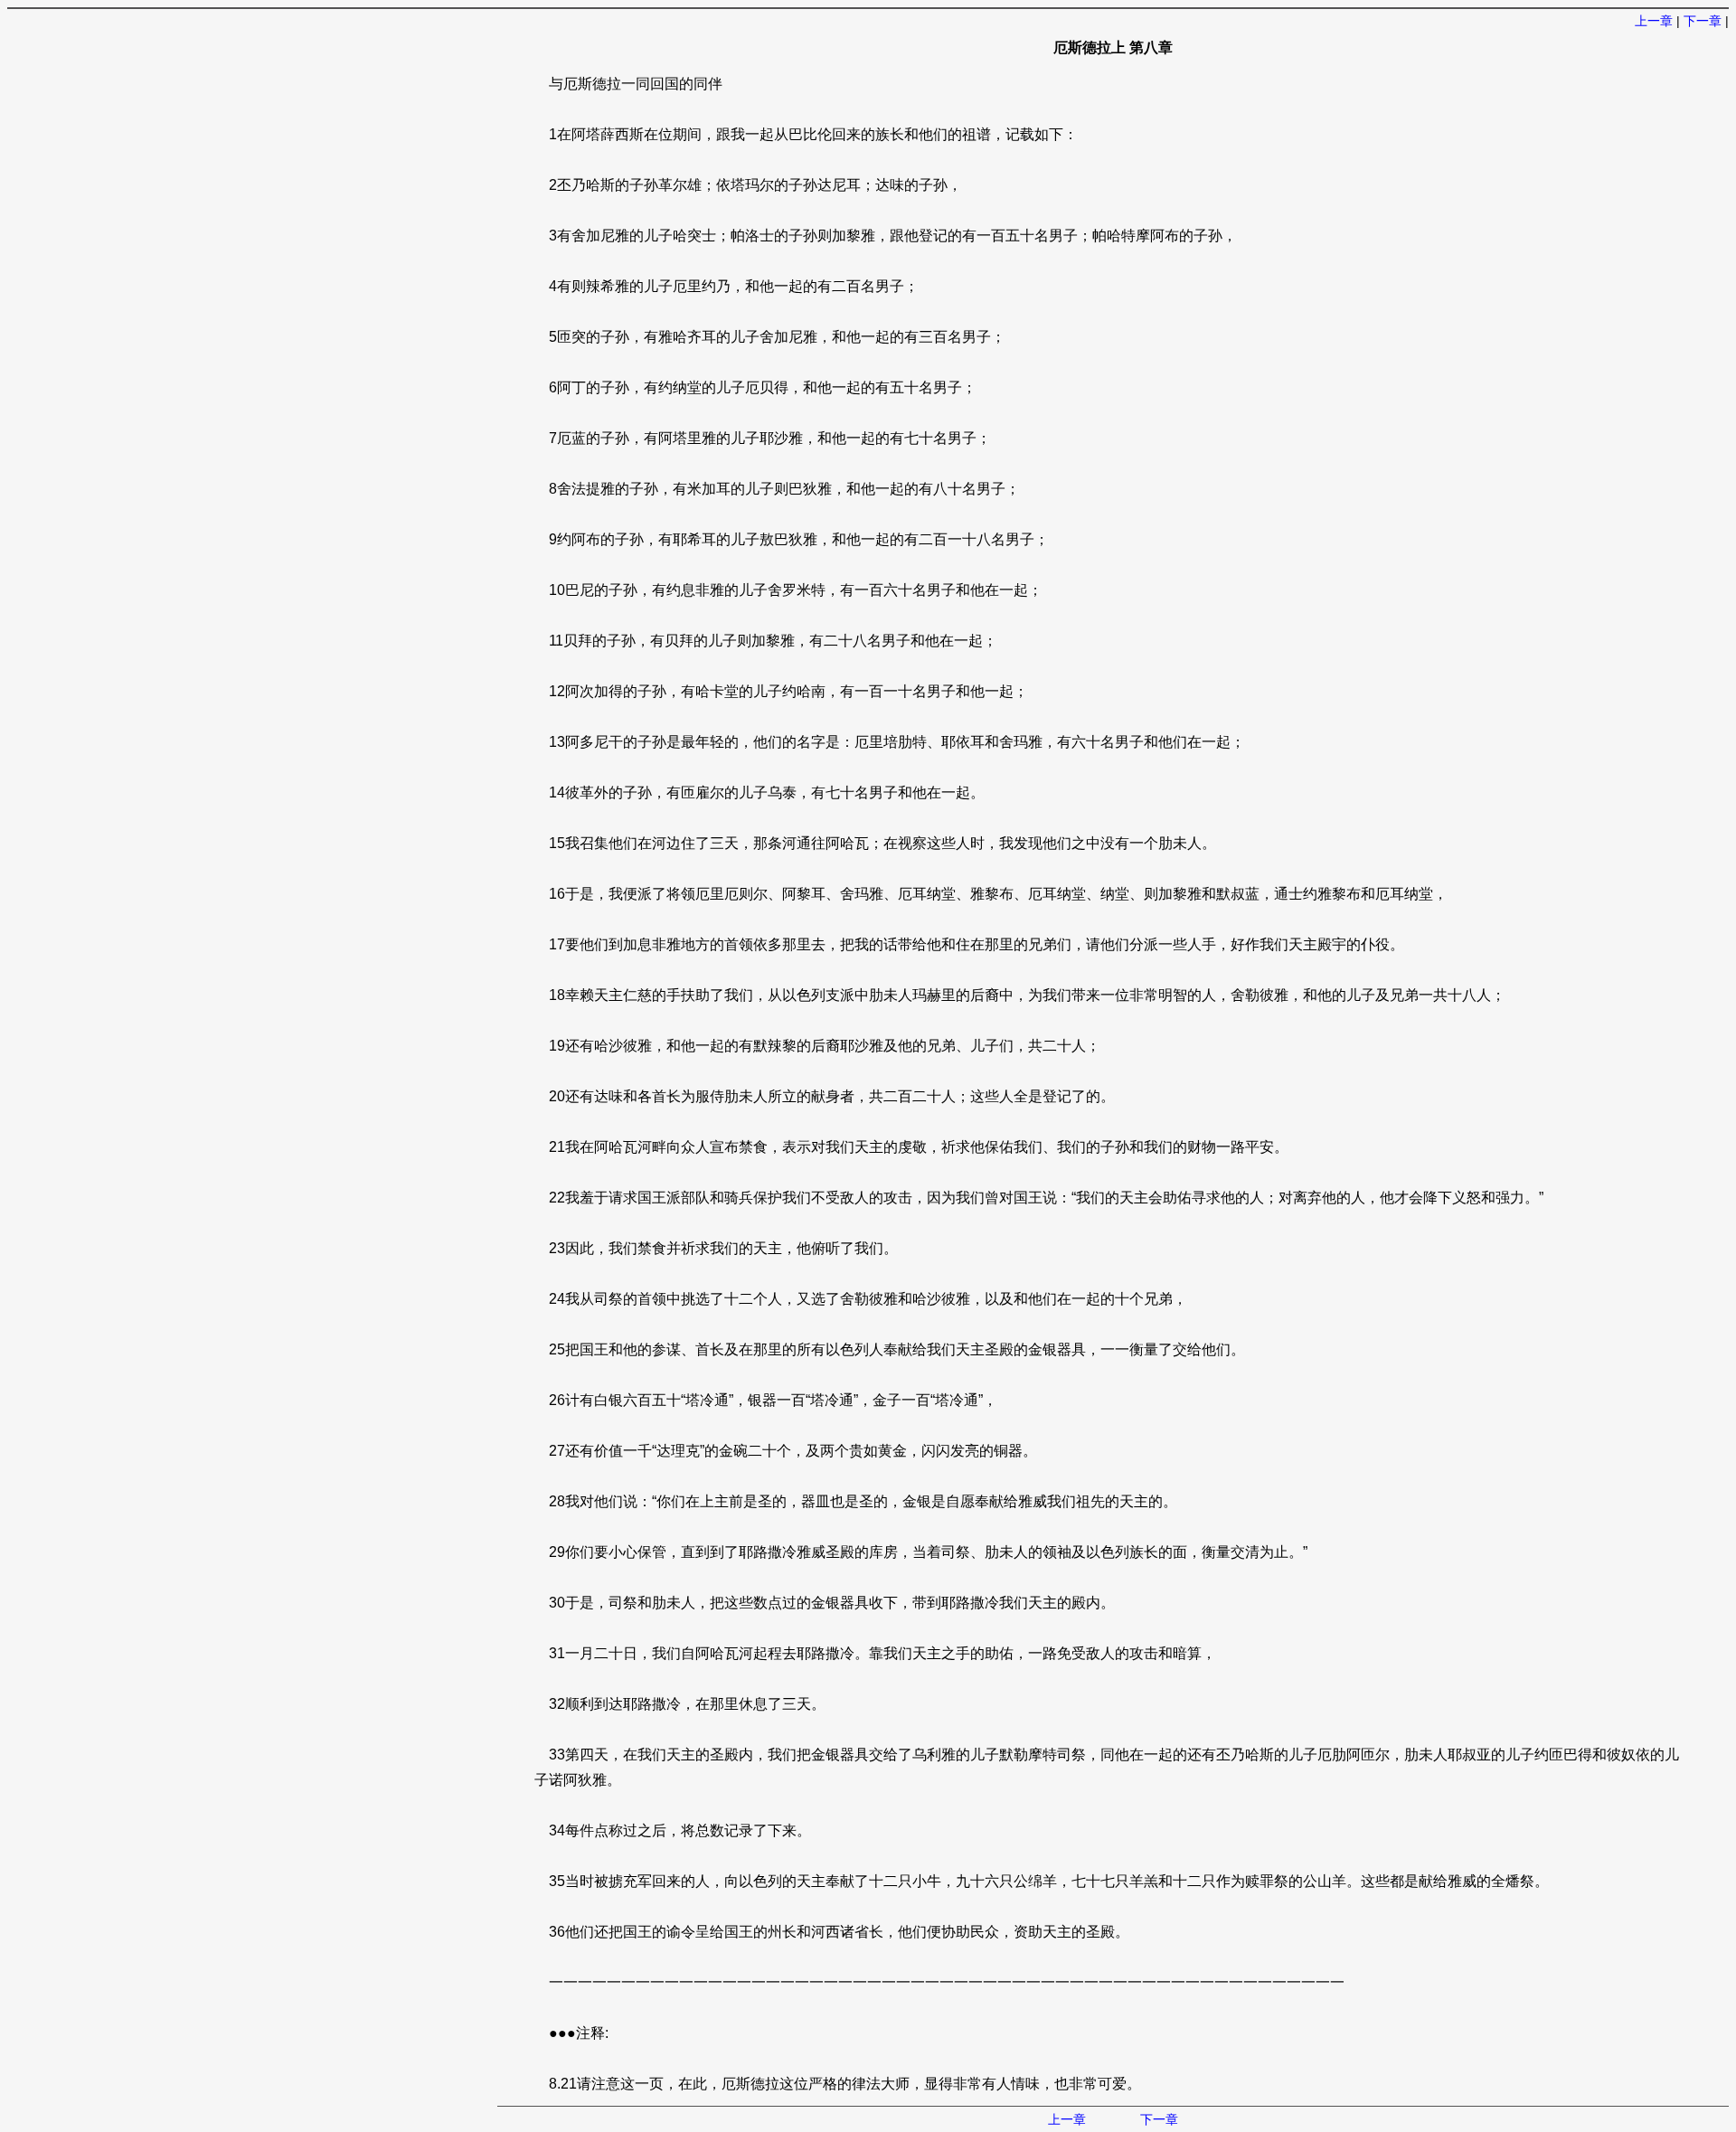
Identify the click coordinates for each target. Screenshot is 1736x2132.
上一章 (1654, 21)
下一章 (1703, 21)
